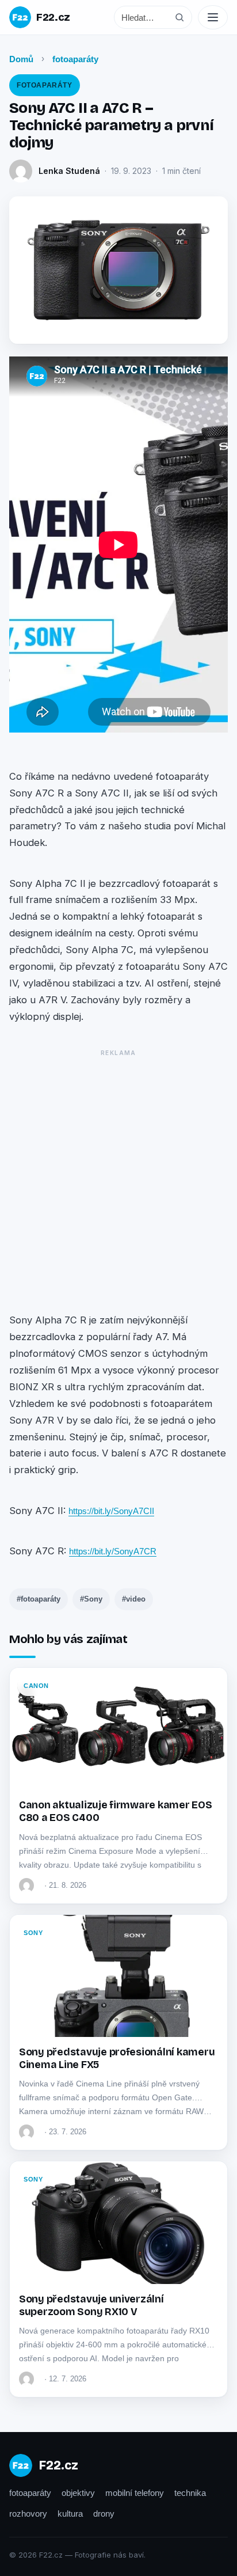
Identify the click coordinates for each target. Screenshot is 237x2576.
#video (134, 1599)
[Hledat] (179, 17)
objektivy (78, 2493)
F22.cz (53, 17)
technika (190, 2493)
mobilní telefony (135, 2493)
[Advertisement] (118, 1179)
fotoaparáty (75, 59)
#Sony (91, 1599)
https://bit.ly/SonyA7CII (111, 1511)
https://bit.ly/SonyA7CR (113, 1551)
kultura (70, 2514)
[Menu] (213, 17)
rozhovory (28, 2514)
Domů (21, 59)
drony (104, 2514)
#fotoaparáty (39, 1599)
